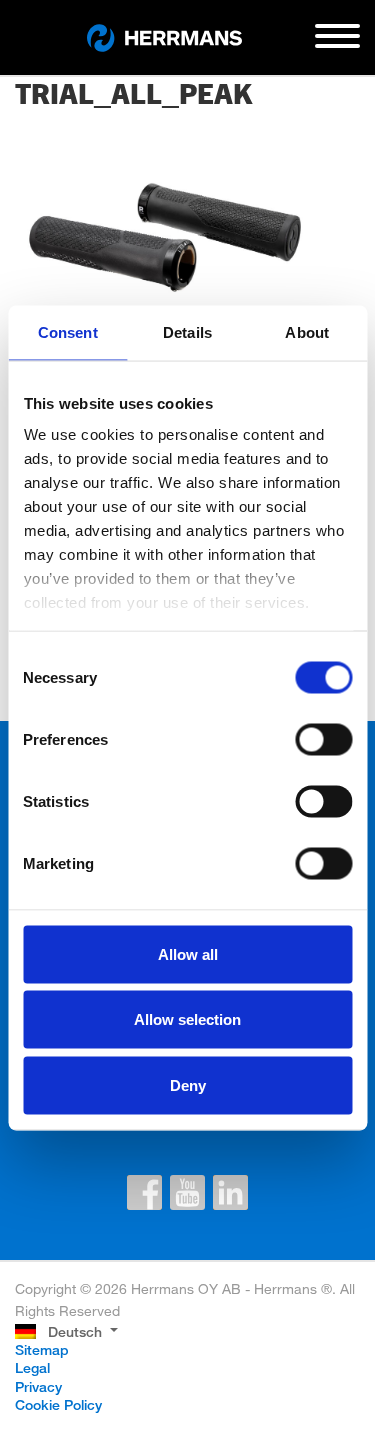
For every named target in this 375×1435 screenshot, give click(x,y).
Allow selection (187, 1019)
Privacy (38, 1386)
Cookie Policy (58, 1404)
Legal (32, 1367)
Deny (188, 1084)
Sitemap (42, 1349)
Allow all (188, 953)
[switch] (323, 739)
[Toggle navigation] (337, 44)
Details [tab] (187, 331)
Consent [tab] (68, 331)
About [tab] (307, 331)
